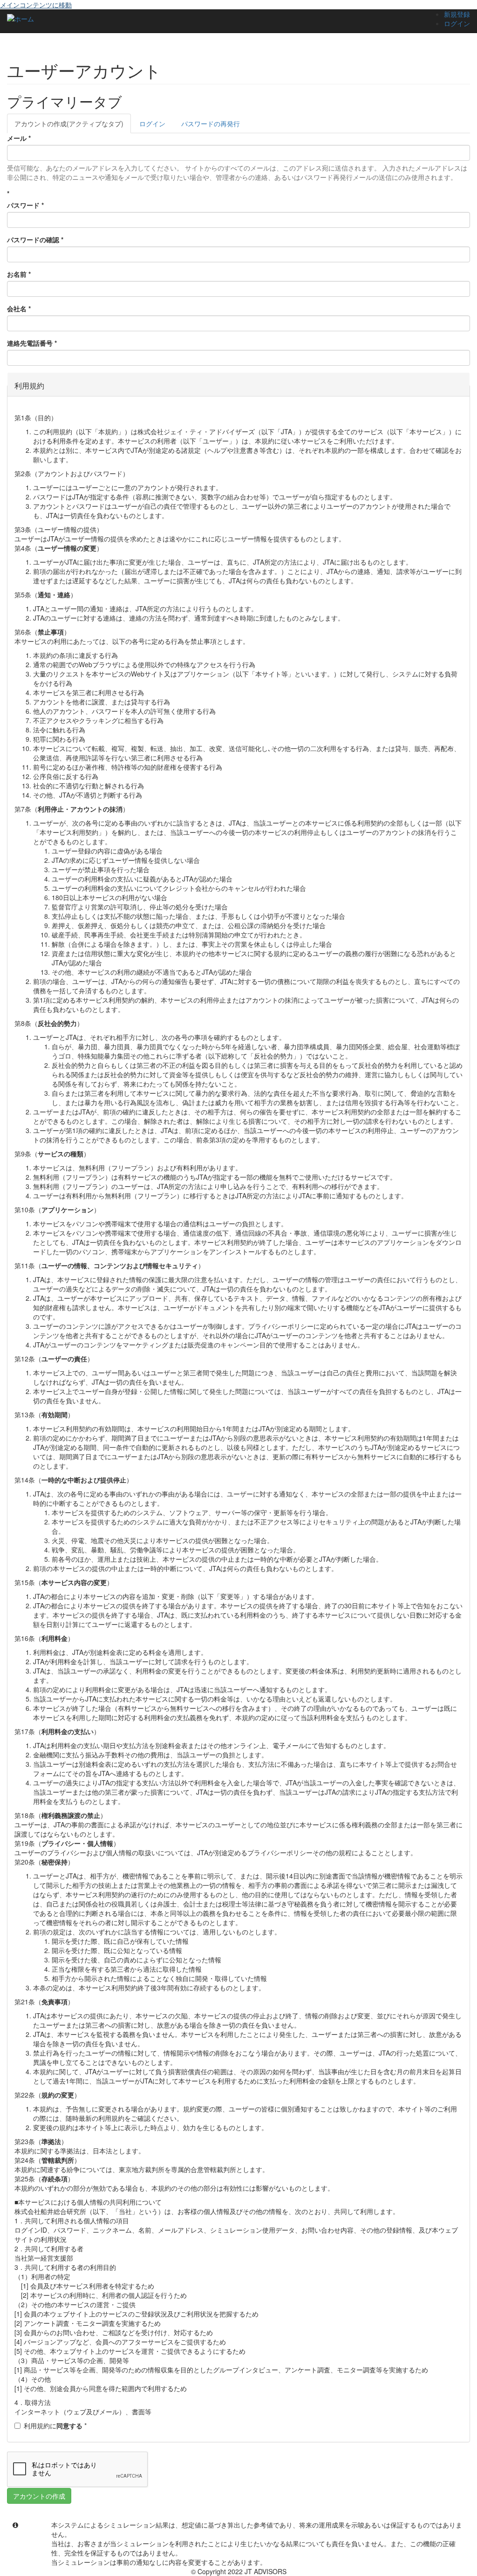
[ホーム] (20, 18)
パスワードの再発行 (211, 123)
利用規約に (55, 2426)
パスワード (25, 205)
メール (19, 138)
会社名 (19, 308)
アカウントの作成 (69, 123)
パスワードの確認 (35, 239)
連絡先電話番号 (32, 343)
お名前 (19, 274)
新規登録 (457, 14)
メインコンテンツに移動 (36, 5)
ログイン (457, 23)
